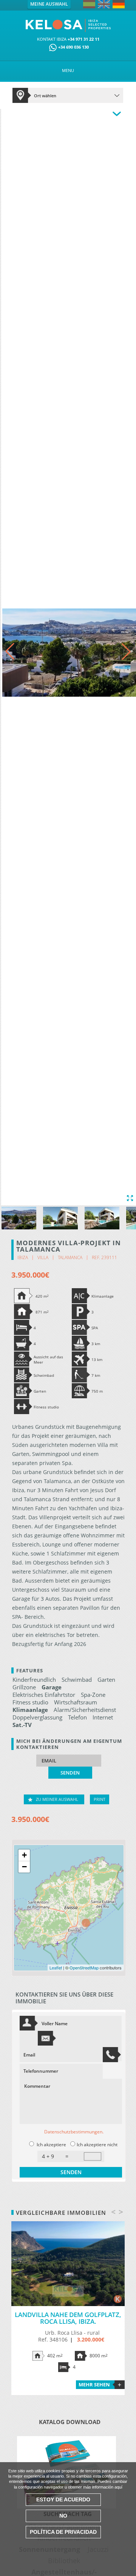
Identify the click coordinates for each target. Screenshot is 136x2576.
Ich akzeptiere (51, 2145)
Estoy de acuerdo (63, 2499)
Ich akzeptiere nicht (97, 2145)
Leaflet (56, 1968)
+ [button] (24, 1855)
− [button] (24, 1867)
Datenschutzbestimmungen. (74, 2132)
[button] (126, 651)
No (63, 2516)
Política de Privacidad (63, 2532)
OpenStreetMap (84, 1968)
